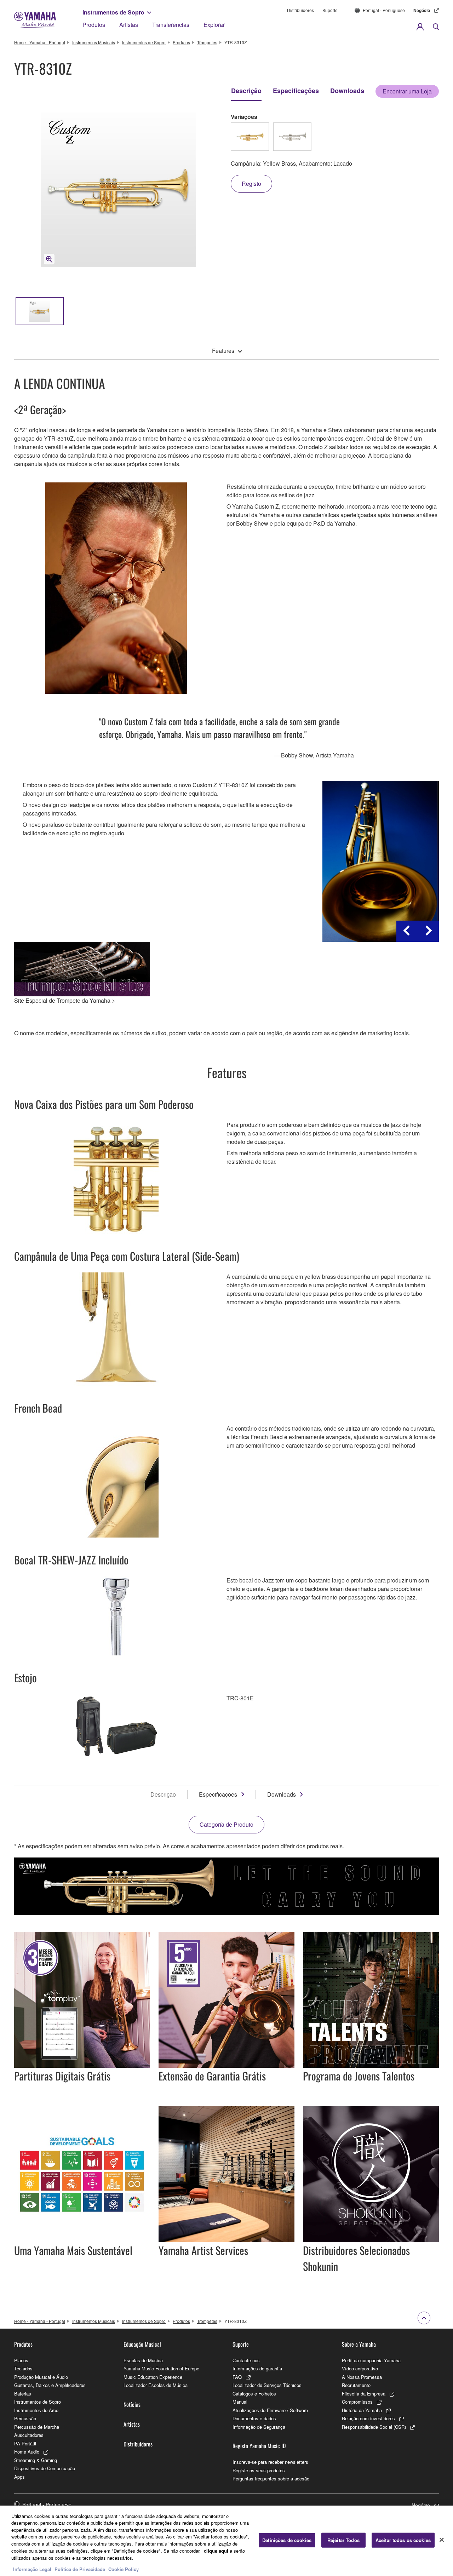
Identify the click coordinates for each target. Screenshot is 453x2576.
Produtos (94, 25)
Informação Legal (32, 2569)
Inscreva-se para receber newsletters (270, 2462)
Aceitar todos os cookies (403, 2540)
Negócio (422, 10)
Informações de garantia (257, 2368)
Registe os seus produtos (259, 2470)
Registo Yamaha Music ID (259, 2446)
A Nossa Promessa (362, 2377)
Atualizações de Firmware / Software (270, 2410)
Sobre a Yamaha (359, 2344)
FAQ (237, 2377)
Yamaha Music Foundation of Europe (161, 2368)
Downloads (347, 91)
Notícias (132, 2404)
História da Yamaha (362, 2410)
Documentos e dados (254, 2418)
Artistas (129, 25)
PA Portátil (25, 2443)
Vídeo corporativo (360, 2368)
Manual (240, 2402)
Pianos (21, 2360)
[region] (226, 2541)
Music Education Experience (153, 2377)
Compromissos (357, 2402)
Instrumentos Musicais (94, 42)
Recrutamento (356, 2385)
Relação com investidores (368, 2418)
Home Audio (27, 2452)
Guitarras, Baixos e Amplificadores (50, 2385)
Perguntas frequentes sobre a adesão (271, 2478)
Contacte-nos (246, 2360)
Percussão (25, 2418)
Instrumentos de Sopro (113, 12)
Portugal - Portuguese (384, 10)
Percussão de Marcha (37, 2427)
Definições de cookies (287, 2540)
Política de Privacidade (80, 2569)
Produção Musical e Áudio (41, 2377)
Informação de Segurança (259, 2427)
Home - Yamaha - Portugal (40, 42)
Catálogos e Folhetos (254, 2394)
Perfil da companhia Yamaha (371, 2360)
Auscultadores (29, 2435)
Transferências (171, 25)
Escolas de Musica (143, 2360)
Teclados (23, 2368)
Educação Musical (142, 2344)
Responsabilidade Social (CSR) (374, 2427)
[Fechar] (442, 2540)
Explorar (214, 25)
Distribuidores (300, 10)
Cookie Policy (124, 2569)
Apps (19, 2477)
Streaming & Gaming (36, 2460)
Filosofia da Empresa (364, 2394)
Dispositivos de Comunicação (45, 2468)
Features (223, 351)
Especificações (296, 91)
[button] (407, 931)
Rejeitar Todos (343, 2540)
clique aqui (216, 2550)
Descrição (246, 91)
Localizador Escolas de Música (156, 2385)
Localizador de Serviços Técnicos (267, 2385)
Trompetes (207, 42)
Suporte (330, 10)
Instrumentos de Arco (36, 2410)
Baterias (23, 2394)
